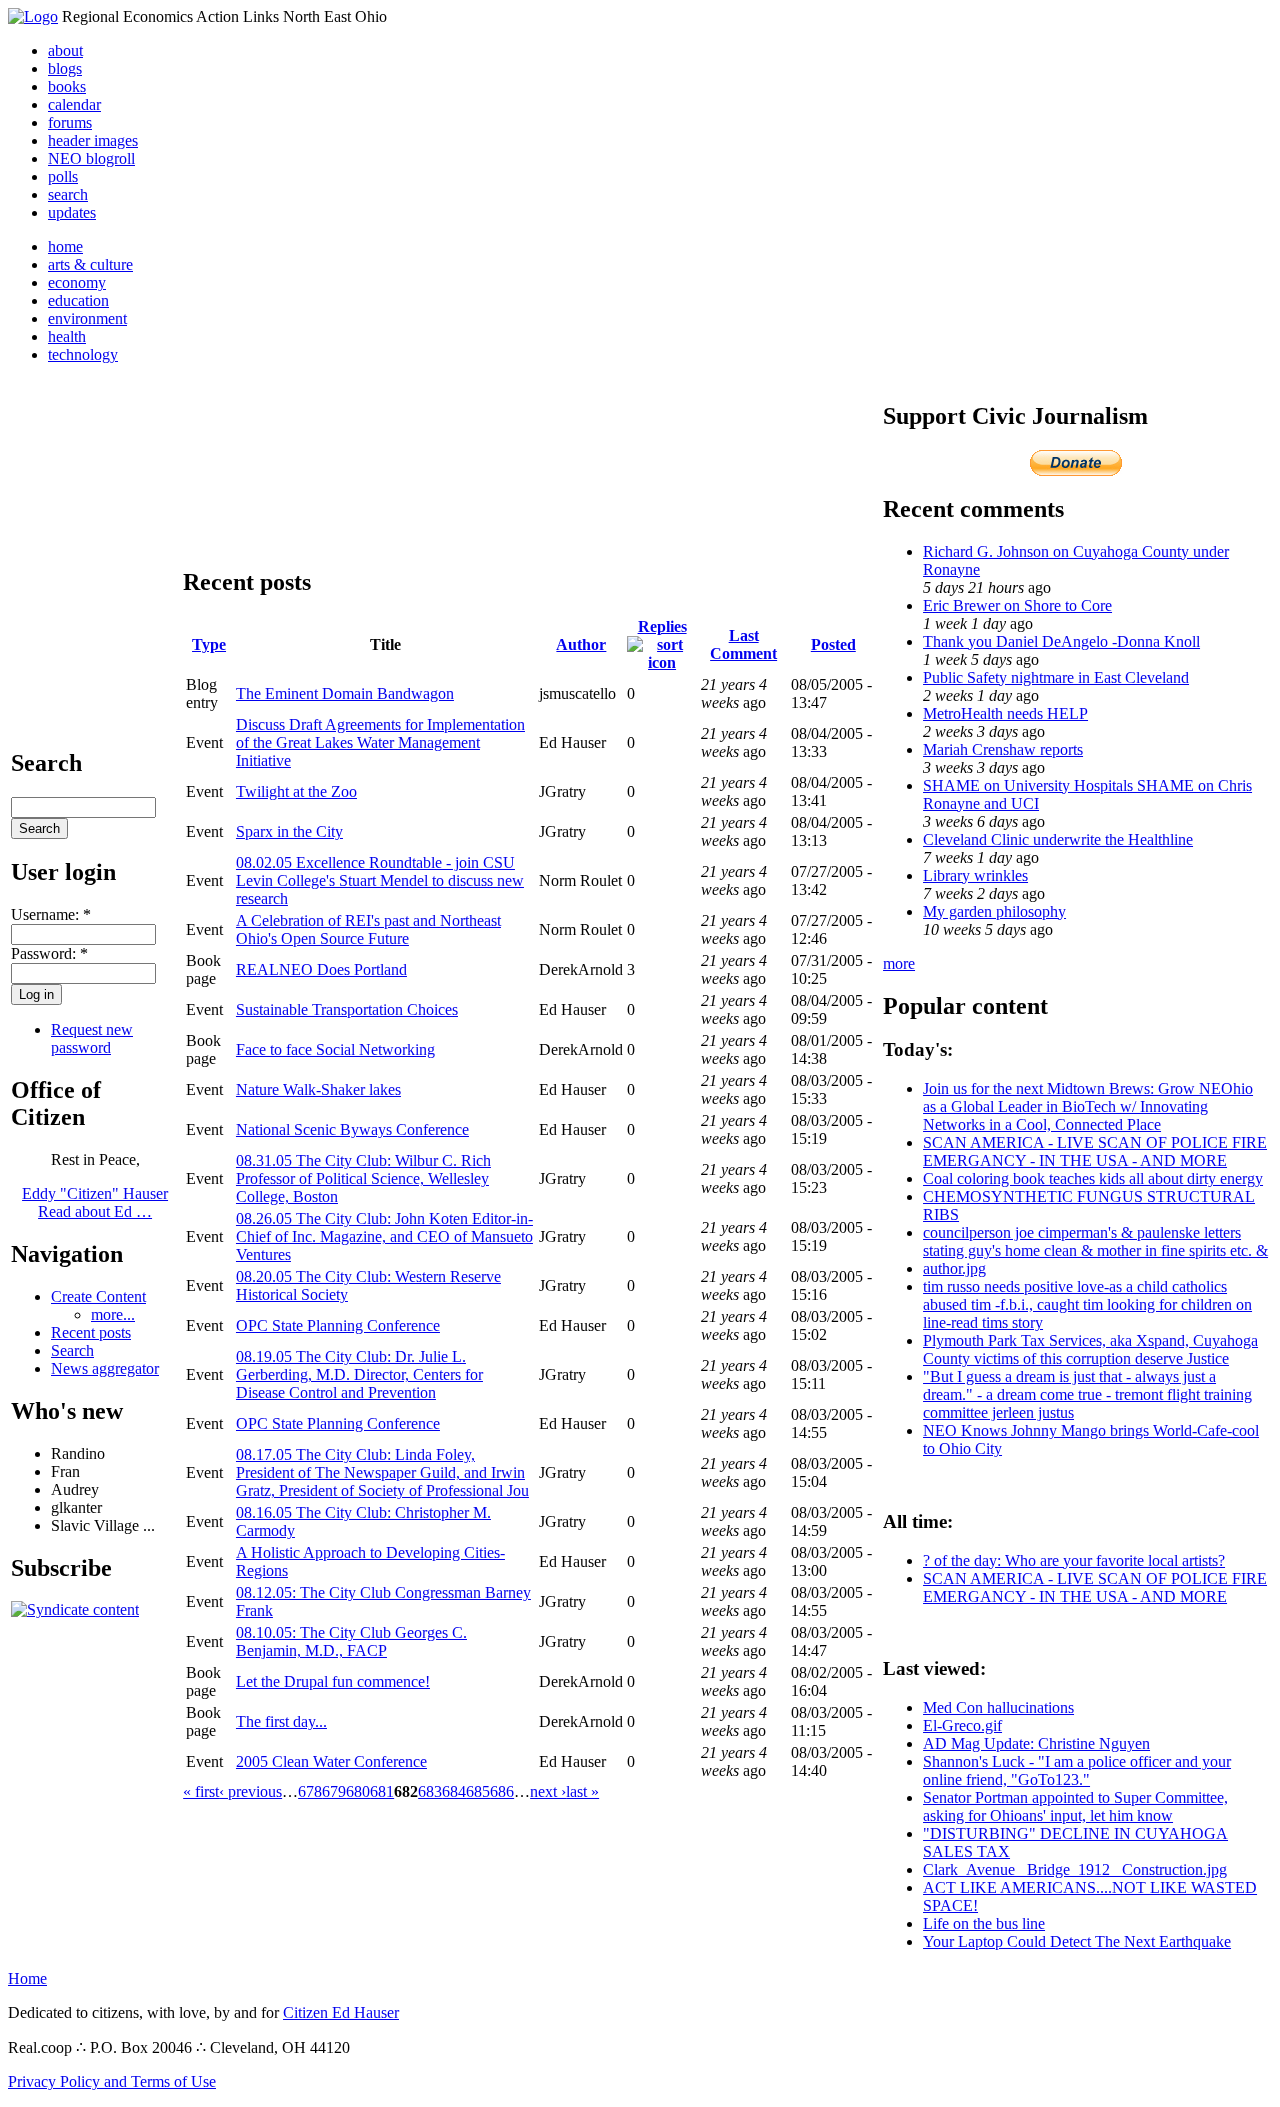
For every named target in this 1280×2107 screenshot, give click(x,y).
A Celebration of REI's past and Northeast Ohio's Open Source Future (368, 929)
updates (72, 212)
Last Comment (743, 644)
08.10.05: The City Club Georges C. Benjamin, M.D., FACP (351, 1641)
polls (63, 176)
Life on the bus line (984, 1923)
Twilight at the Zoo (296, 791)
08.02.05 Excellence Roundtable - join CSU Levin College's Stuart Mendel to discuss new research (380, 880)
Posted (833, 644)
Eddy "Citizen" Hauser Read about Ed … (95, 1202)
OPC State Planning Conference (338, 1325)
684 (454, 1791)
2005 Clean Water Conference (331, 1761)
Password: (49, 953)
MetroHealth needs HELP (1005, 713)
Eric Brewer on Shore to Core (1017, 605)
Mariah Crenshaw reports (1003, 749)
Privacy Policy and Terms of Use (112, 2081)
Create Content (98, 1296)
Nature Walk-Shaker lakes (318, 1089)
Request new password (92, 1038)
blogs (65, 68)
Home (27, 1978)
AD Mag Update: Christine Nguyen (1036, 1743)
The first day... (281, 1721)
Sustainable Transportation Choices (347, 1009)
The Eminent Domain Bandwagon (345, 693)
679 (334, 1791)
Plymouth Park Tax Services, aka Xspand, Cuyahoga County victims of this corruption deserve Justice (1090, 1349)
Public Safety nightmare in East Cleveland (1056, 677)
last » (582, 1791)
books (67, 86)
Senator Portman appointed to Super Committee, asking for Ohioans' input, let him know (1075, 1806)
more (899, 963)
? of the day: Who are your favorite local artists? (1074, 1560)
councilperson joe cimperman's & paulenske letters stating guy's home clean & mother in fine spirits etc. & (1095, 1241)
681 (382, 1791)
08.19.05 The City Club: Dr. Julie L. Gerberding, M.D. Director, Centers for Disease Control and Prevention (359, 1374)
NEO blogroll (91, 158)
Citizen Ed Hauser (341, 2012)
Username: (51, 914)
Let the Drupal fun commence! (333, 1681)
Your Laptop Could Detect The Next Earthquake (1077, 1941)
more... (113, 1314)
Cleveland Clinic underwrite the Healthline (1058, 839)
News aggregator (105, 1368)
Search (72, 1350)
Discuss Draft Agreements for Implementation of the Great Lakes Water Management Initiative (380, 742)
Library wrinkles (975, 875)
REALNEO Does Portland (321, 969)
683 (430, 1791)
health (67, 336)
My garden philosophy (994, 911)
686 (502, 1791)
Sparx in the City (289, 831)
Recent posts (91, 1332)
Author (581, 644)
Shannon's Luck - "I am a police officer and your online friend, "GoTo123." (1077, 1770)
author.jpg (954, 1268)
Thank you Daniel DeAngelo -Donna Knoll (1061, 641)
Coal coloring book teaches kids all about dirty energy (1093, 1178)
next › (548, 1791)
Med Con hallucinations (998, 1707)
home (65, 246)
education (78, 300)
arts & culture (90, 264)
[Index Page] (33, 16)
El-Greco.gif (962, 1725)
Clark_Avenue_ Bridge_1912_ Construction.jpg (1075, 1869)
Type (209, 644)
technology (83, 354)
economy (77, 282)
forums (70, 122)
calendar (74, 104)
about (65, 50)
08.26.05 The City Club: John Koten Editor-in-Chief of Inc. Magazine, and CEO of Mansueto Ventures (384, 1236)
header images (93, 140)
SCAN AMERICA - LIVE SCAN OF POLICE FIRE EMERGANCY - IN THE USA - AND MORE (1095, 1151)
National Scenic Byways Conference (352, 1129)
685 (478, 1791)
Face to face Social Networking (335, 1049)
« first (201, 1791)
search (68, 194)
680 (358, 1791)
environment (87, 318)
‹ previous (250, 1791)
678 (310, 1791)
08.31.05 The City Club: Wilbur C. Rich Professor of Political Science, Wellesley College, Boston (363, 1178)
